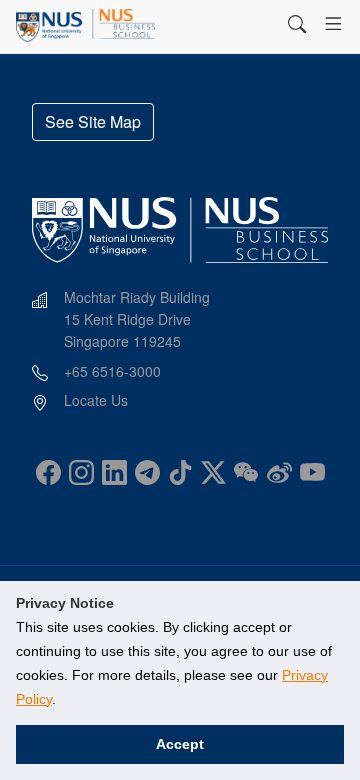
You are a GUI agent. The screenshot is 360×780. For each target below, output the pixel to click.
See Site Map (93, 121)
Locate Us (96, 400)
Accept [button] (180, 744)
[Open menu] (333, 24)
